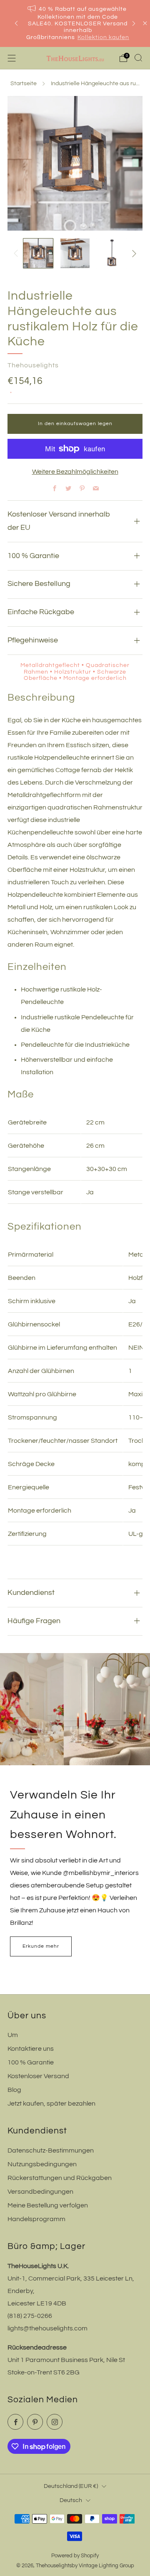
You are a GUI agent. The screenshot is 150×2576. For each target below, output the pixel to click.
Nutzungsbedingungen (42, 2164)
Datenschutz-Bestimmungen (51, 2150)
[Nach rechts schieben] (132, 253)
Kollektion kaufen (103, 37)
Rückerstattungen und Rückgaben (60, 2178)
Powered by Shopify (75, 2556)
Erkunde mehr (41, 1946)
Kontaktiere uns (31, 2049)
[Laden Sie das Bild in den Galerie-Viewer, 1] (38, 253)
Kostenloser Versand (38, 2076)
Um (13, 2035)
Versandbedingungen (40, 2192)
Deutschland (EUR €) (71, 2486)
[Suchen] (138, 58)
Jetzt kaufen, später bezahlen (51, 2104)
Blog (14, 2090)
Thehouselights (33, 365)
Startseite (24, 84)
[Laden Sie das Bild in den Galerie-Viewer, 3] (112, 253)
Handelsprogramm (36, 2219)
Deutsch (71, 2500)
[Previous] (16, 23)
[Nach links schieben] (17, 253)
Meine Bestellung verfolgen (48, 2205)
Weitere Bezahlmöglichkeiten (75, 472)
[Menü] (12, 58)
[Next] (134, 23)
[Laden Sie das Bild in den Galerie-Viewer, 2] (75, 253)
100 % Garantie (31, 2062)
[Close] (145, 23)
